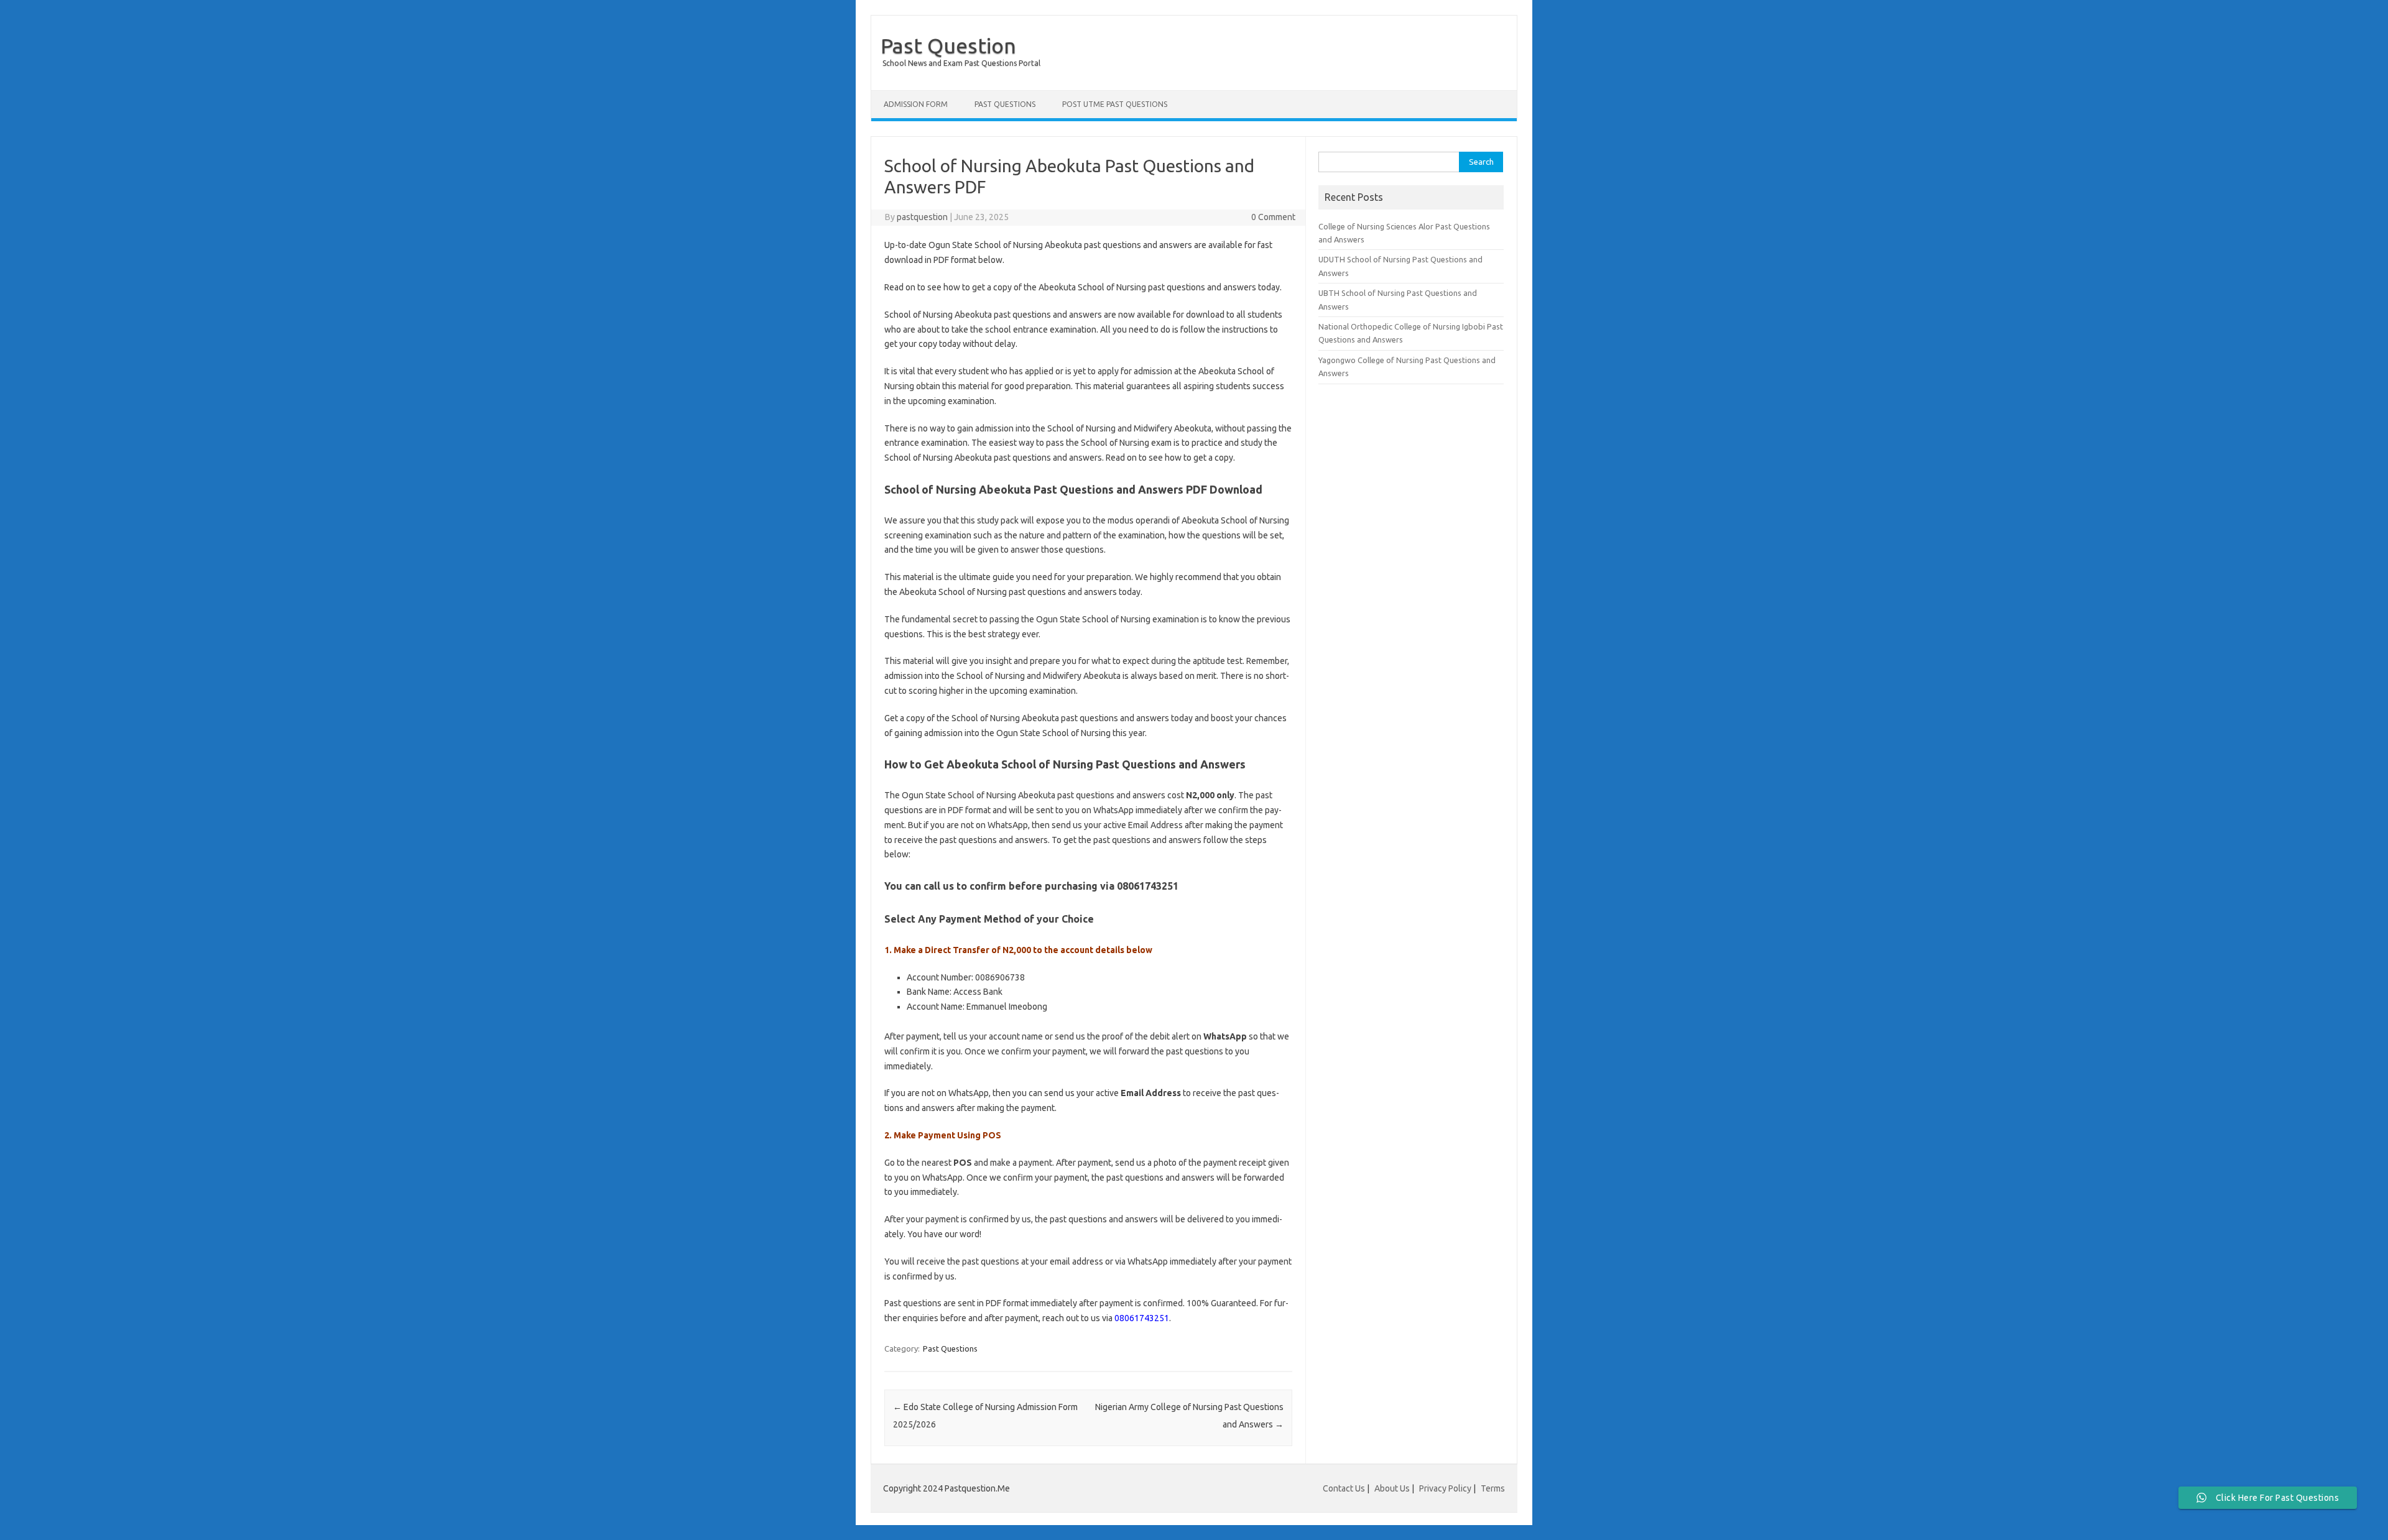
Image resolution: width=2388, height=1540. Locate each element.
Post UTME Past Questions (1115, 104)
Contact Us (1344, 1488)
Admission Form (916, 104)
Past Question (948, 45)
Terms (1493, 1488)
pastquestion (922, 217)
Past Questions (1005, 104)
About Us (1392, 1488)
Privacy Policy (1445, 1488)
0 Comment (1273, 217)
